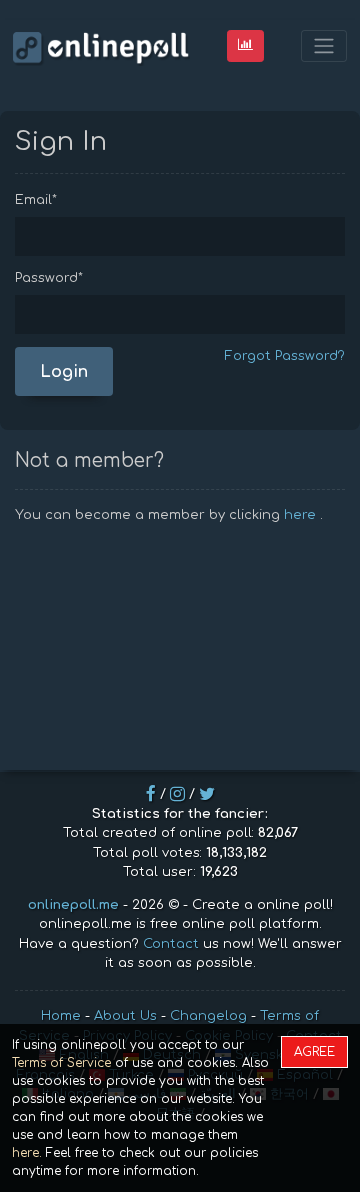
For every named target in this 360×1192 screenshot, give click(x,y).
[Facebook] (151, 794)
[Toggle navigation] (324, 46)
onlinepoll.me (73, 905)
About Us (125, 1016)
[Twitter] (207, 794)
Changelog (208, 1016)
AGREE (314, 1052)
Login (64, 372)
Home (61, 1016)
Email (36, 200)
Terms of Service (61, 1063)
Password (49, 278)
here (300, 515)
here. (27, 1153)
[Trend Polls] (245, 45)
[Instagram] (177, 794)
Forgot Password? (285, 356)
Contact (171, 944)
